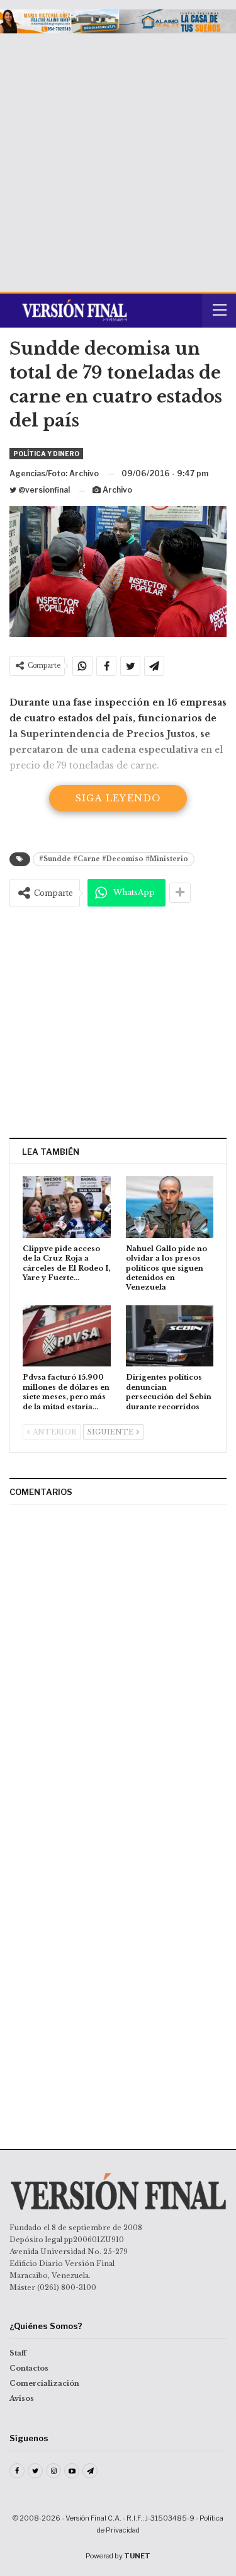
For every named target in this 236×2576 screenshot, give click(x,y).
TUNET (137, 2556)
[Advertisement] (118, 158)
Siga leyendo (118, 798)
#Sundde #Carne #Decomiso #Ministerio (114, 859)
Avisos (22, 2398)
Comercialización (44, 2383)
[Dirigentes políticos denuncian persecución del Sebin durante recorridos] (170, 1336)
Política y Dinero (46, 454)
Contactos (29, 2368)
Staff (18, 2353)
